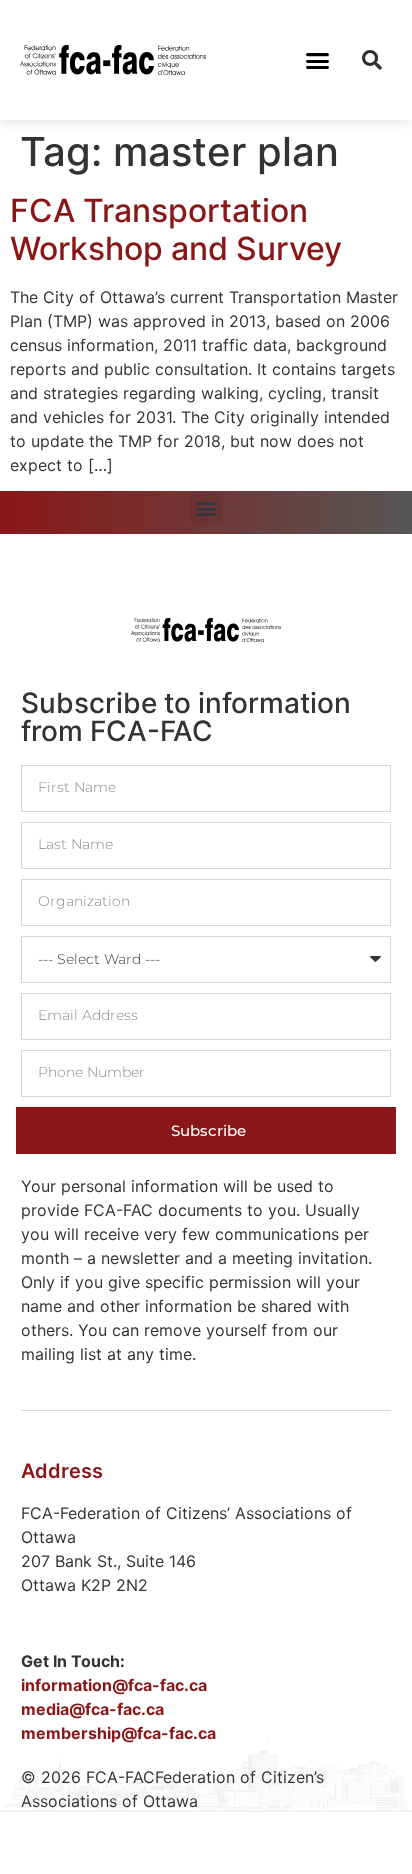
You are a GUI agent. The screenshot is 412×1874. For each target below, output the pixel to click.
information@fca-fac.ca (114, 1685)
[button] (318, 60)
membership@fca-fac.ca (118, 1733)
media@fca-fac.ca (92, 1709)
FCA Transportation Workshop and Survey (176, 229)
